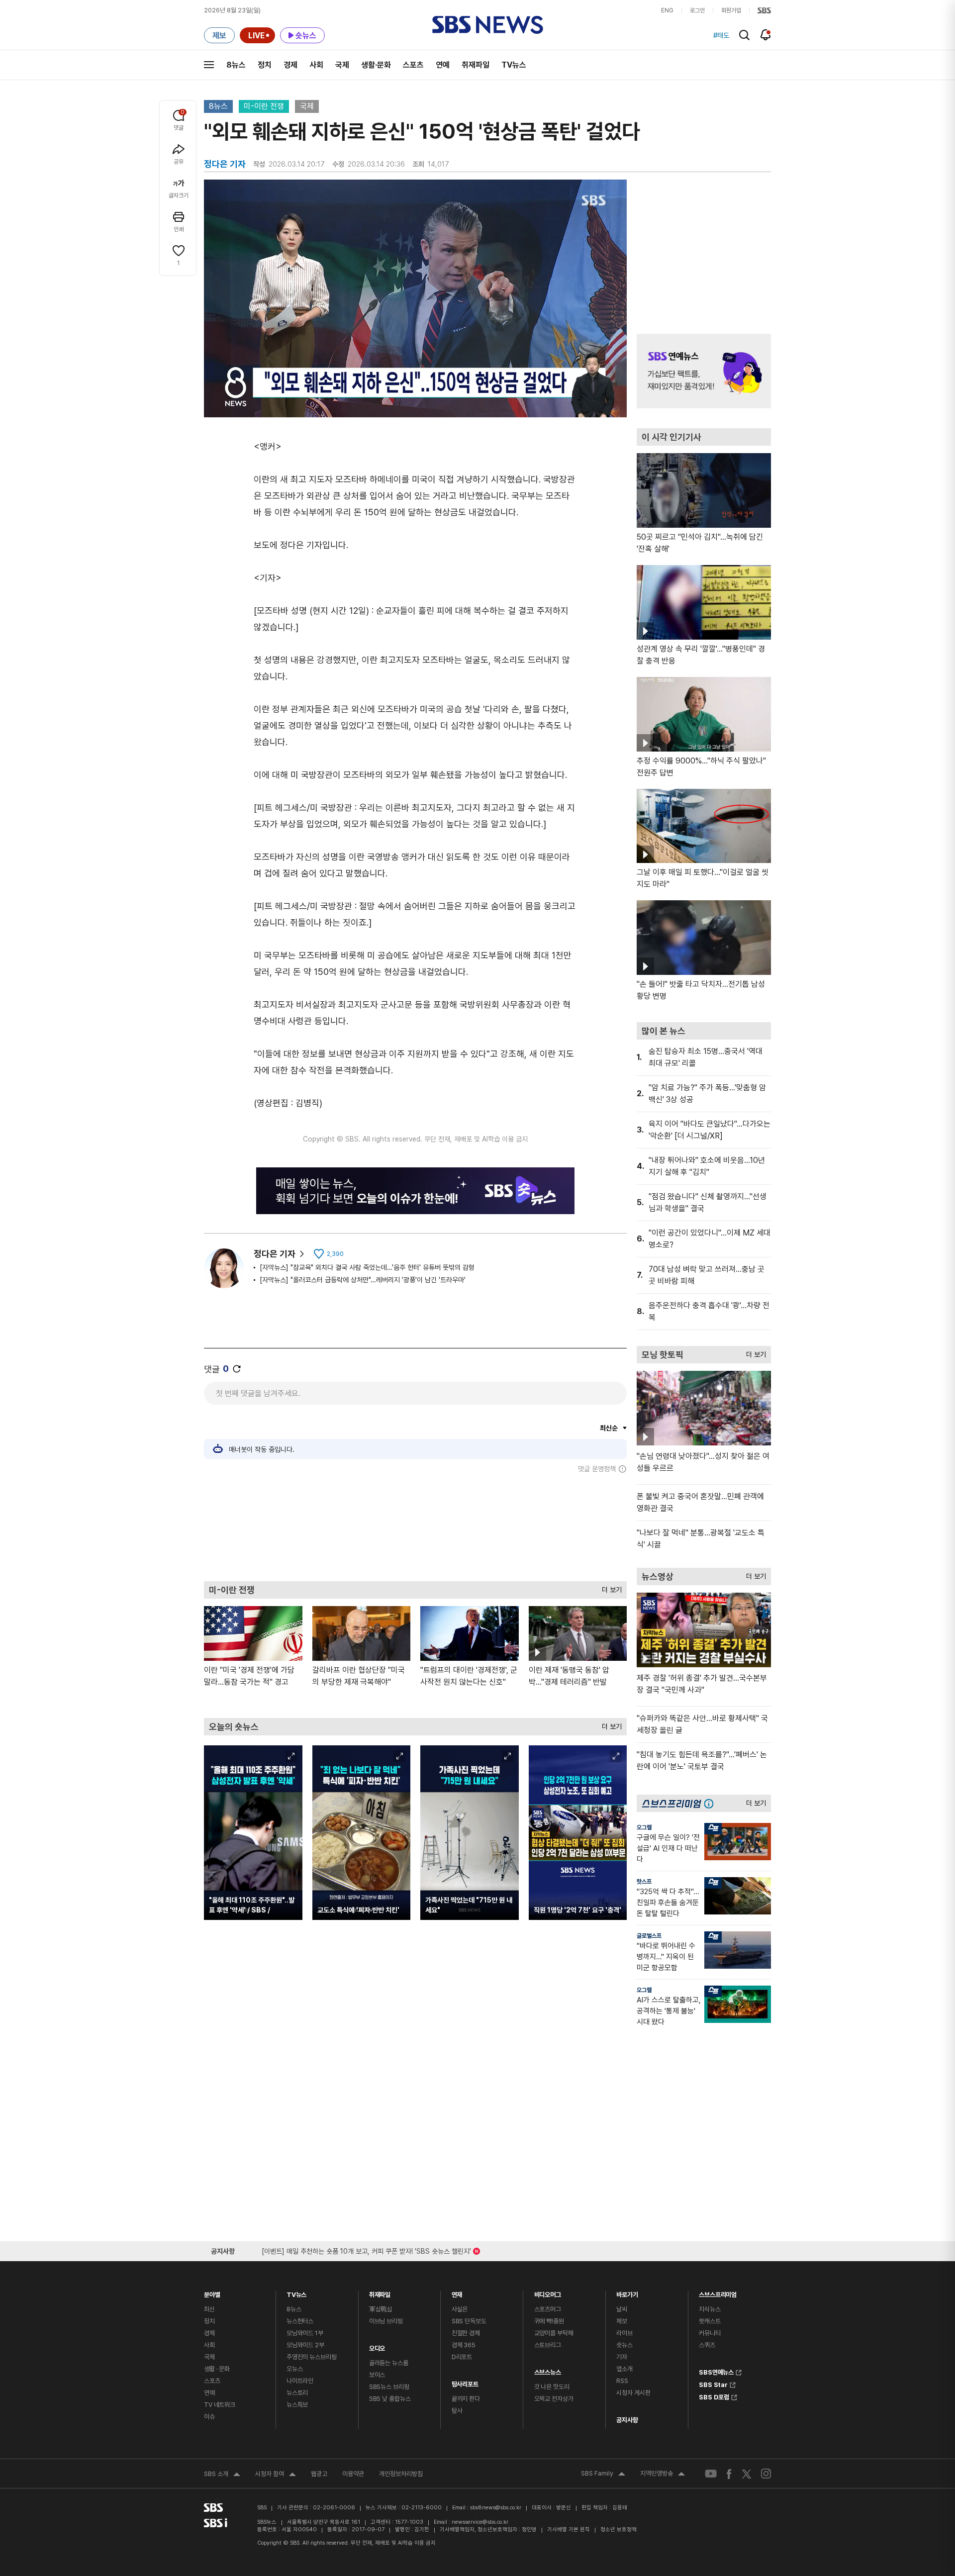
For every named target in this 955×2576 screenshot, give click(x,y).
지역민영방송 (663, 2475)
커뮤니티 (710, 2333)
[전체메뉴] (209, 65)
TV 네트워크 (220, 2405)
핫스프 (644, 1882)
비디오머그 (548, 2292)
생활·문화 (376, 65)
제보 (622, 2321)
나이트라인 (300, 2381)
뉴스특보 (297, 2405)
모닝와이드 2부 (305, 2345)
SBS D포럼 (714, 2396)
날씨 (622, 2309)
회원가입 (731, 10)
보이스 (377, 2375)
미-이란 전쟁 (264, 106)
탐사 (457, 2411)
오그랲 (644, 1827)
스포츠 (413, 65)
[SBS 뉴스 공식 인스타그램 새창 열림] (766, 2474)
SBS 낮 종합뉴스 (390, 2399)
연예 (443, 65)
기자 (622, 2357)
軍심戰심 (381, 2309)
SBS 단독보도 (469, 2321)
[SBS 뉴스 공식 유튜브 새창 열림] (711, 2474)
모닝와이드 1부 (305, 2333)
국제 (342, 65)
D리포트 (462, 2357)
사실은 (460, 2309)
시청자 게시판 (633, 2393)
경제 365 (464, 2345)
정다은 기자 (275, 1254)
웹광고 (319, 2474)
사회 (316, 65)
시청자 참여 (276, 2475)
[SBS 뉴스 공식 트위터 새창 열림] (747, 2473)
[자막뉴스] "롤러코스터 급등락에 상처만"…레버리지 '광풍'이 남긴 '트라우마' (363, 1280)
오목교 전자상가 (554, 2399)
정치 (265, 65)
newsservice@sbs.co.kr (480, 2522)
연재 (457, 2292)
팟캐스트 (710, 2321)
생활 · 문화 (217, 2369)
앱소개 (624, 2369)
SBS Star (713, 2384)
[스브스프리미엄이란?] (711, 1803)
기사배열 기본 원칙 (569, 2529)
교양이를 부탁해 (554, 2333)
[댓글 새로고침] (237, 1369)
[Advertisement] (415, 1527)
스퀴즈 (707, 2345)
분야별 (212, 2292)
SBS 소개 (222, 2475)
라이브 (624, 2333)
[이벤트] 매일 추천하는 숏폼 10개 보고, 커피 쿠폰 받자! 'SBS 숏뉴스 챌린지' (366, 2249)
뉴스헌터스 (300, 2321)
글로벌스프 (649, 1936)
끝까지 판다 (466, 2399)
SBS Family (603, 2475)
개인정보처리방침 (401, 2474)
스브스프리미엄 (718, 2292)
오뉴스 (295, 2369)
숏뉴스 (624, 2345)
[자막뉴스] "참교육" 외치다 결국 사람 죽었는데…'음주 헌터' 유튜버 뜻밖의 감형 (367, 1267)
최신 (209, 2309)
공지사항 (627, 2420)
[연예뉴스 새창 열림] (704, 371)
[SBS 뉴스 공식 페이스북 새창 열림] (729, 2474)
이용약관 (353, 2474)
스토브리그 (548, 2345)
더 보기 (609, 1587)
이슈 (209, 2417)
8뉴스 (236, 65)
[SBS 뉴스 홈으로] (488, 25)
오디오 (377, 2346)
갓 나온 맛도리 (552, 2387)
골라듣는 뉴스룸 (389, 2363)
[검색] (744, 35)
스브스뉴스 (548, 2370)
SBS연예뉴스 (716, 2371)
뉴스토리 (297, 2393)
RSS (622, 2381)
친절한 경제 (466, 2333)
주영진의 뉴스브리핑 (312, 2357)
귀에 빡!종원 (549, 2321)
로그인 (697, 10)
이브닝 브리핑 (386, 2321)
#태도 (721, 35)
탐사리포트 (465, 2382)
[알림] (766, 35)
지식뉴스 (710, 2309)
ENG (667, 10)
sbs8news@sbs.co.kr (496, 2508)
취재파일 (476, 65)
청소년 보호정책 (619, 2529)
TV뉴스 (514, 65)
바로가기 (627, 2292)
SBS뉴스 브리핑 (389, 2387)
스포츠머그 (548, 2309)
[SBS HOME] (764, 10)
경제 (290, 65)
